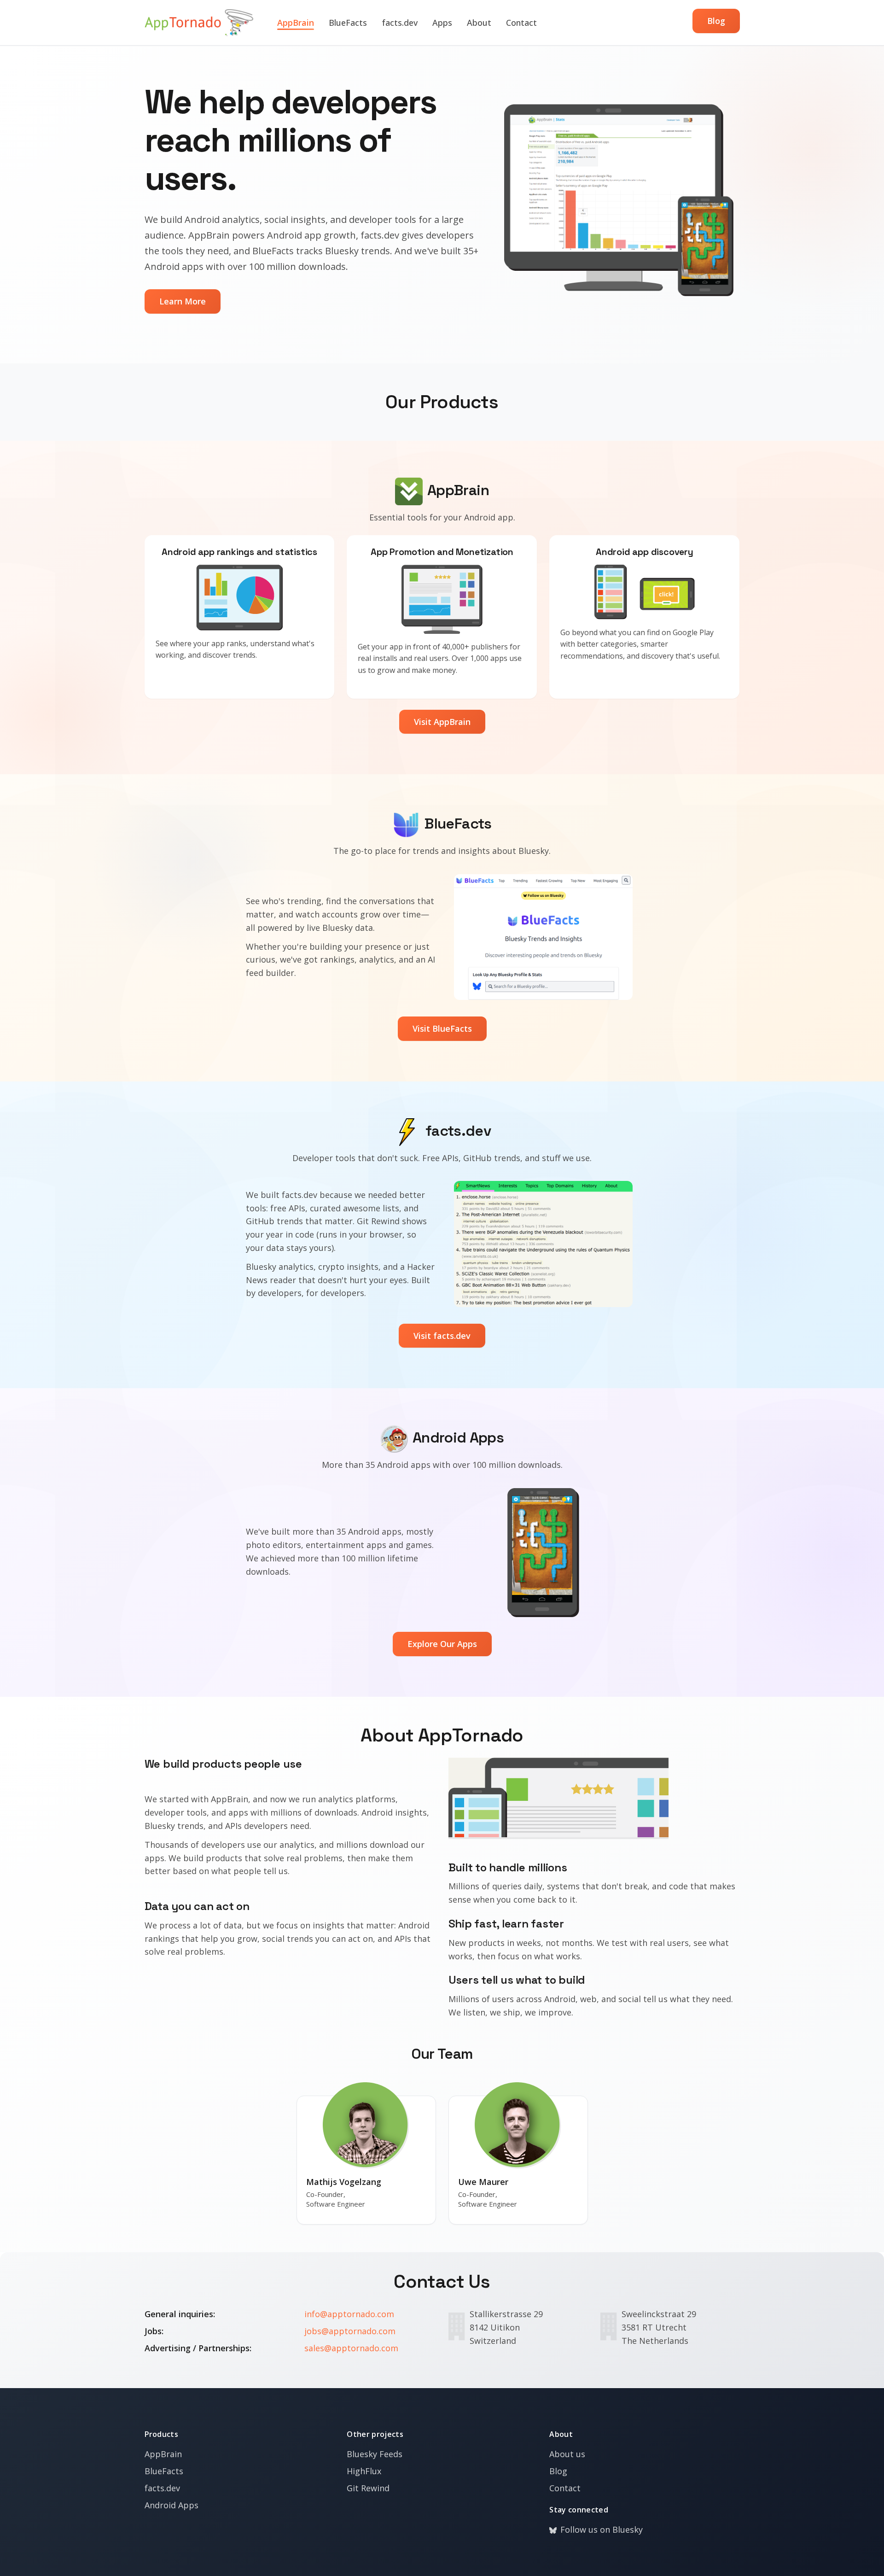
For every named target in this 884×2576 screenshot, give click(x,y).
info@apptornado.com (349, 2314)
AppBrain (296, 23)
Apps (442, 23)
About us (567, 2454)
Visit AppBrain (442, 722)
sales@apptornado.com (351, 2348)
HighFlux (364, 2471)
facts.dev (400, 23)
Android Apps (172, 2505)
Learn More (183, 301)
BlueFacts (348, 23)
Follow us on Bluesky (602, 2529)
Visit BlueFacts (442, 1028)
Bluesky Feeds (375, 2454)
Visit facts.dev (442, 1336)
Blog (716, 21)
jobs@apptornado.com (350, 2331)
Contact (521, 23)
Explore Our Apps (442, 1644)
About (479, 23)
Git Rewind (368, 2488)
